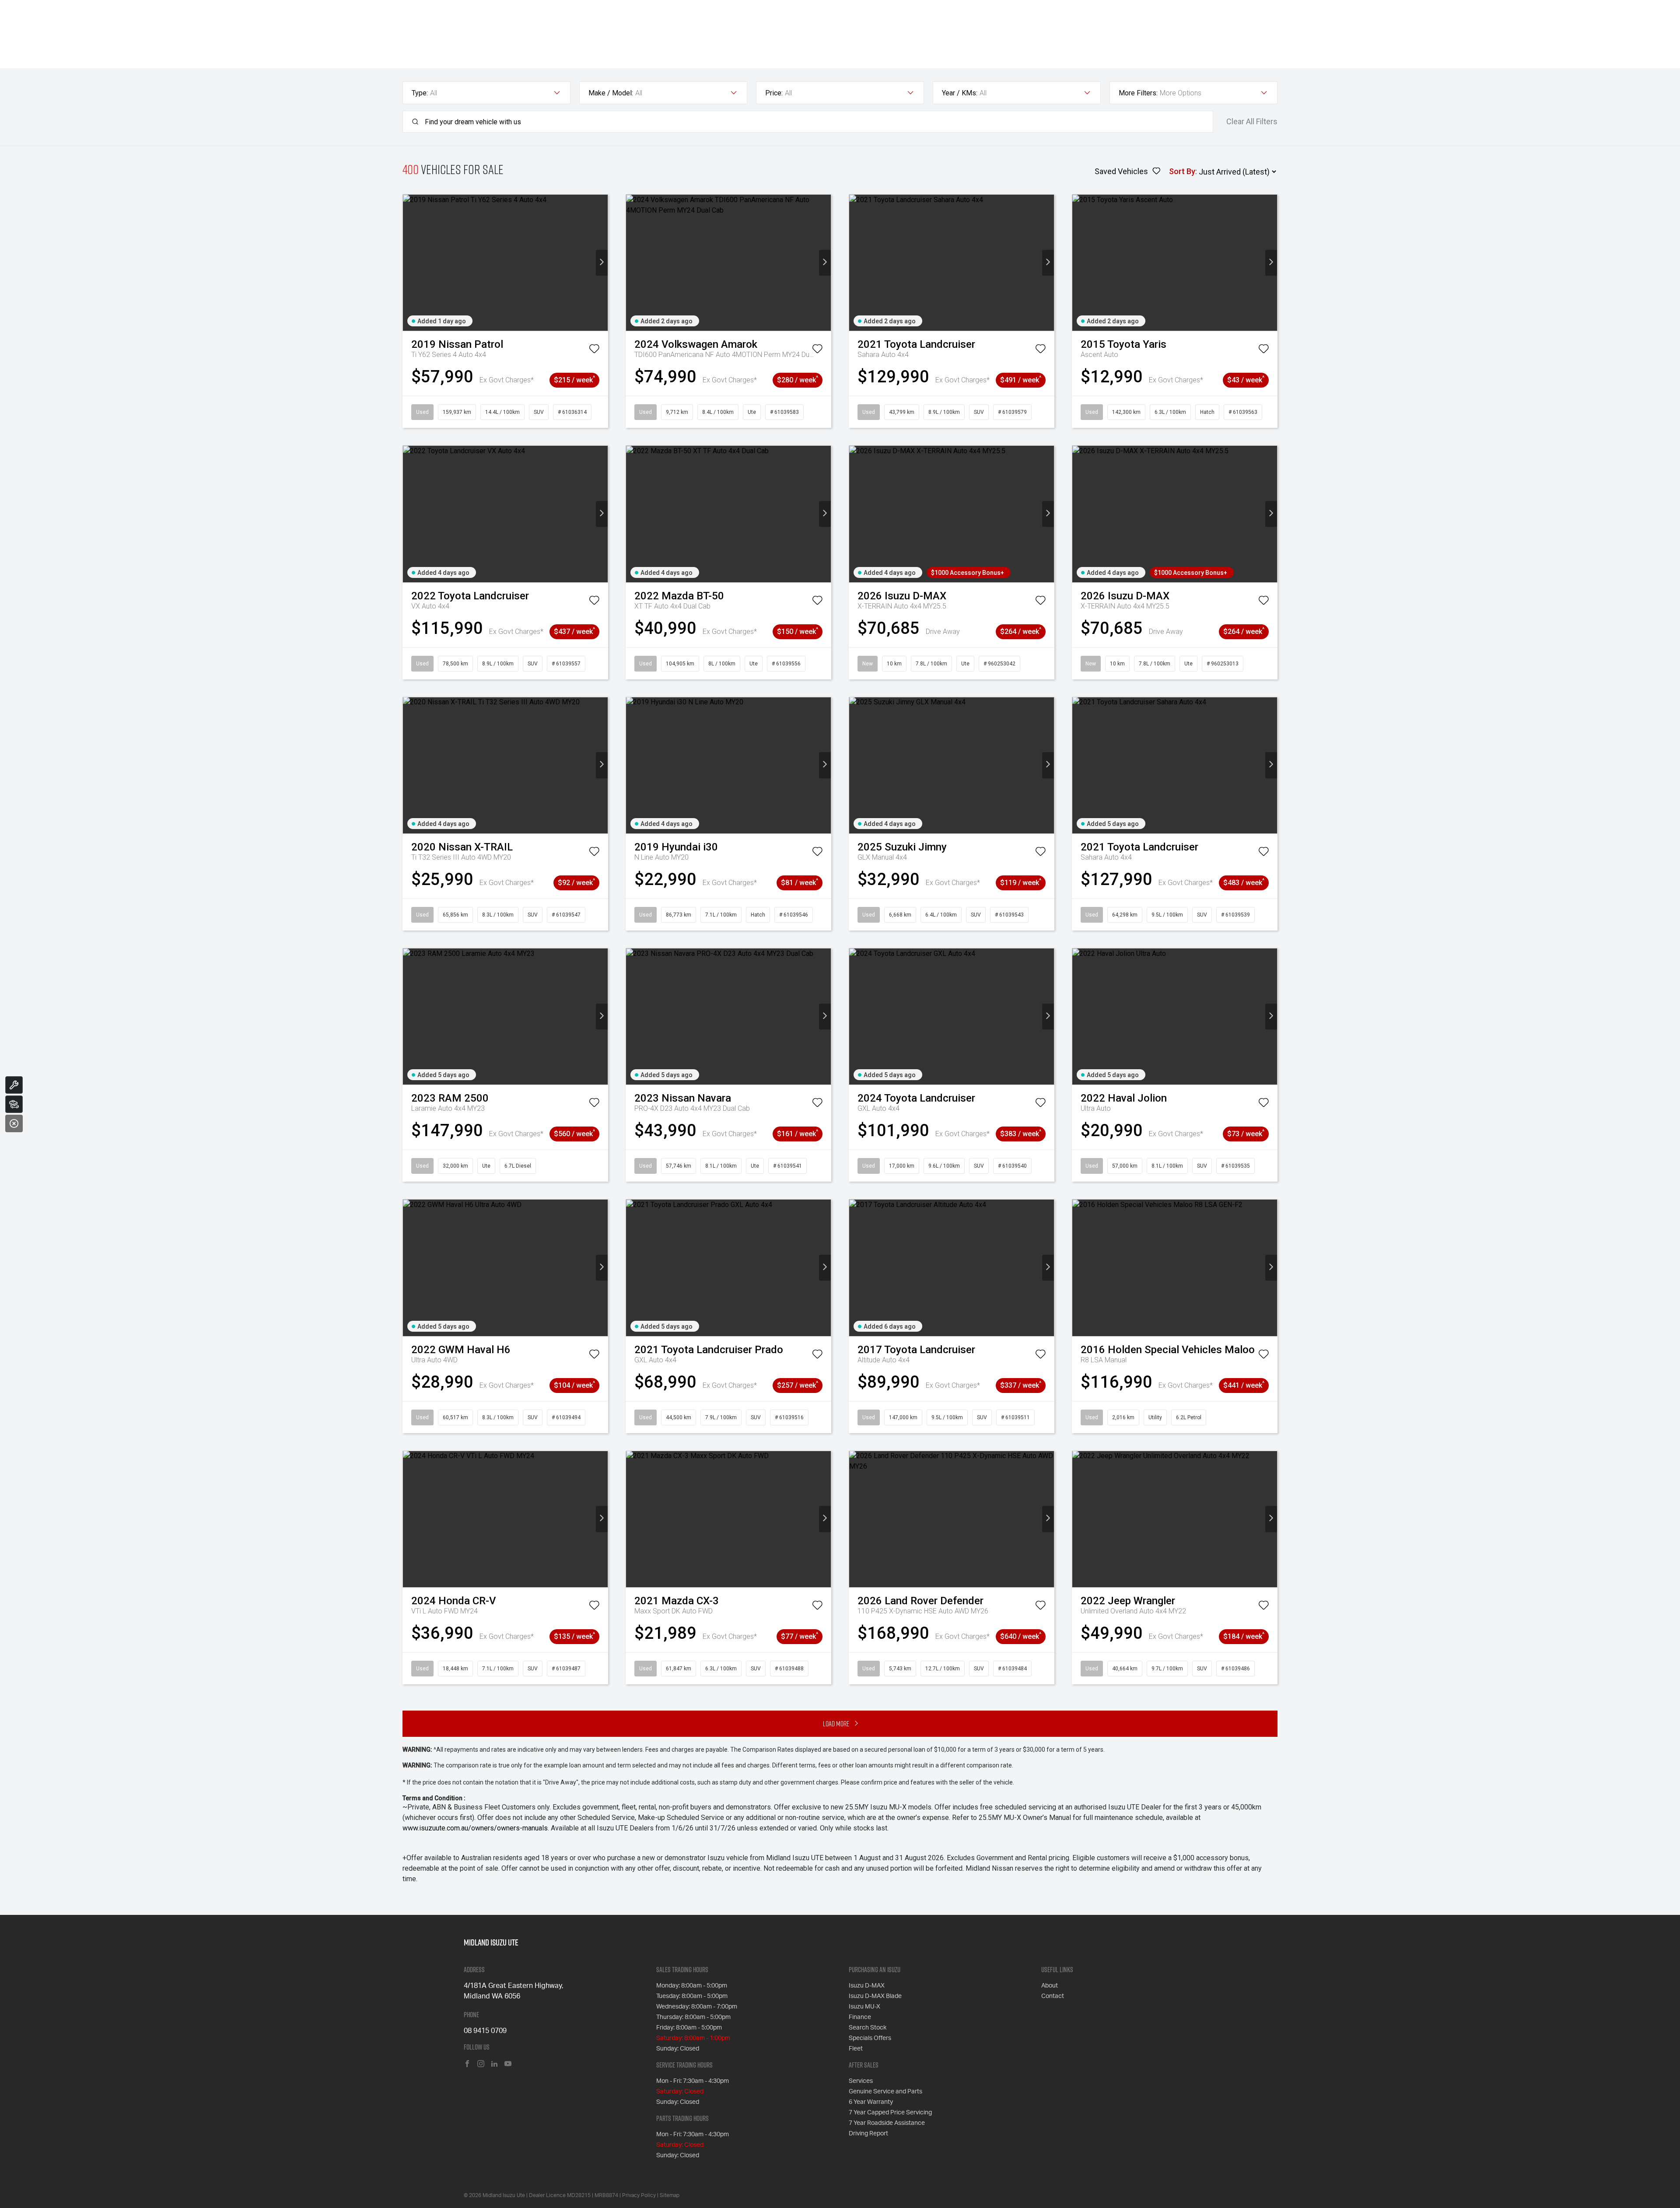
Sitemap (670, 2195)
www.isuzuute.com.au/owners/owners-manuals (475, 1828)
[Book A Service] (14, 1085)
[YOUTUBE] (508, 2064)
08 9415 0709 (485, 2031)
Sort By (1182, 171)
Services (861, 2081)
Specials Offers (870, 2038)
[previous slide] (409, 263)
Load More (836, 1723)
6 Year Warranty (871, 2102)
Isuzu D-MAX (867, 1986)
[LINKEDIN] (494, 2064)
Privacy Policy (639, 2195)
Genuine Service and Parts (885, 2092)
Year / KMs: (960, 93)
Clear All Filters (1252, 122)
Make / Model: (611, 93)
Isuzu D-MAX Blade (875, 1996)
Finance (860, 2017)
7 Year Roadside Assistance (887, 2123)
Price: (774, 93)
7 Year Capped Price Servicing (890, 2113)
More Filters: (1138, 93)
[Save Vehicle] (594, 350)
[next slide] (602, 263)
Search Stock (868, 2028)
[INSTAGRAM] (481, 2064)
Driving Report (868, 2134)
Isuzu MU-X (864, 2007)
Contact (1053, 1996)
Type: (420, 93)
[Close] (14, 1123)
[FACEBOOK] (467, 2064)
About (1050, 1986)
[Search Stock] (14, 1104)
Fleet (856, 2049)
